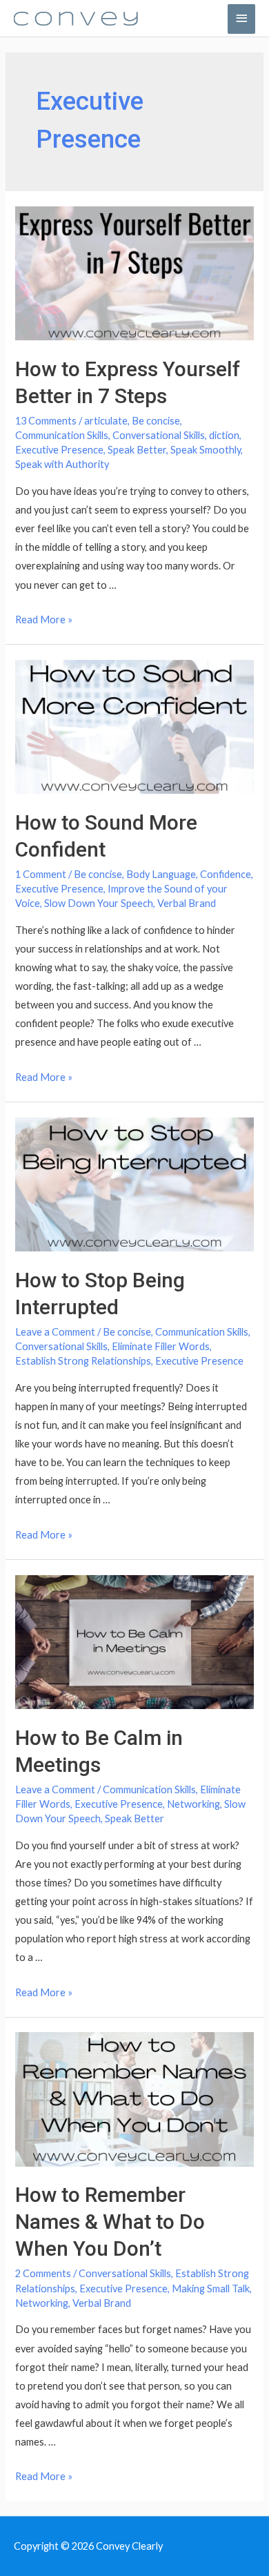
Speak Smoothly (206, 450)
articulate (106, 421)
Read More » (44, 619)
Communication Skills (62, 435)
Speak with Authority (62, 464)
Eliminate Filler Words (161, 1346)
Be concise (156, 421)
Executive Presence (59, 450)
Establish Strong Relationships (83, 1361)
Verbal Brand (187, 903)
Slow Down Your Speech (99, 903)
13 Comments (46, 421)
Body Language (161, 874)
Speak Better (137, 450)
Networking (193, 1804)
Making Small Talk (211, 2289)
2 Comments (43, 2273)
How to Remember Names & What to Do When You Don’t (110, 2222)
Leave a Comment (55, 1332)
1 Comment (41, 874)
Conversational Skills (159, 435)
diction (224, 435)
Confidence (226, 874)
